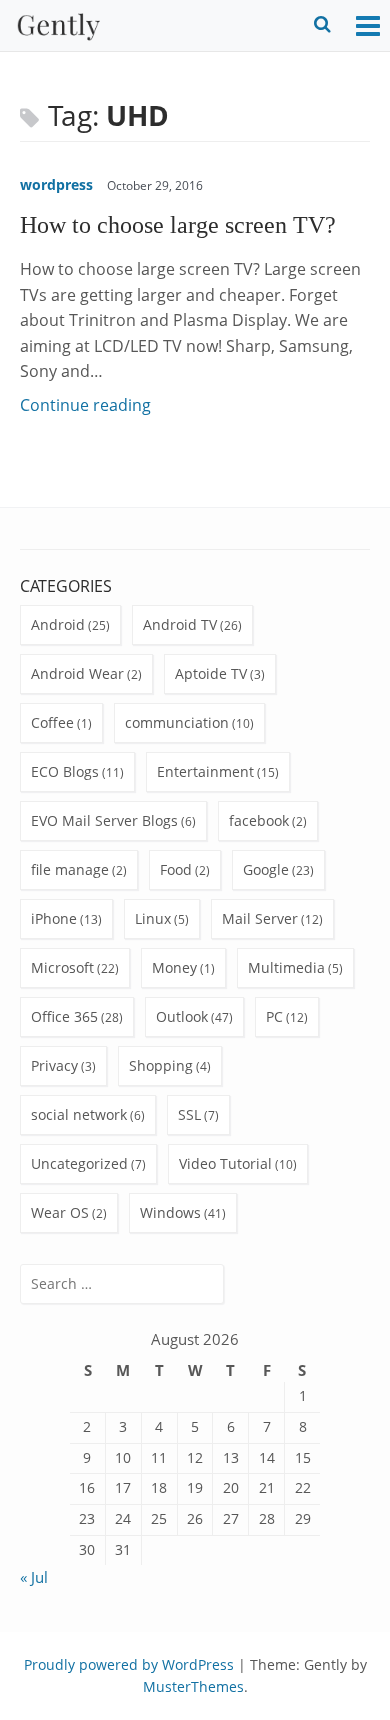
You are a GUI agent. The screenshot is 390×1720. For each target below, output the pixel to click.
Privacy (54, 1065)
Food (176, 869)
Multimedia (286, 967)
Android (58, 624)
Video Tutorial (225, 1163)
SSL (189, 1114)
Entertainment (205, 771)
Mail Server (260, 918)
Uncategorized (79, 1163)
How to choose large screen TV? (178, 224)
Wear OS (60, 1212)
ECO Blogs (65, 771)
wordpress (56, 184)
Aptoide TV (211, 673)
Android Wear (77, 673)
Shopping (161, 1065)
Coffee (52, 722)
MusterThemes (193, 1686)
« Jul (34, 1577)
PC (274, 1016)
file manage (70, 869)
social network (79, 1114)
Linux (153, 918)
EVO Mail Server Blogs (104, 820)
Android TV (180, 624)
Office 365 (64, 1016)
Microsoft (62, 967)
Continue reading (85, 405)
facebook (259, 820)
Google (266, 869)
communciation (177, 722)
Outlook (182, 1016)
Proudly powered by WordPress (129, 1664)
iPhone (54, 918)
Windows (170, 1212)
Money (174, 967)
